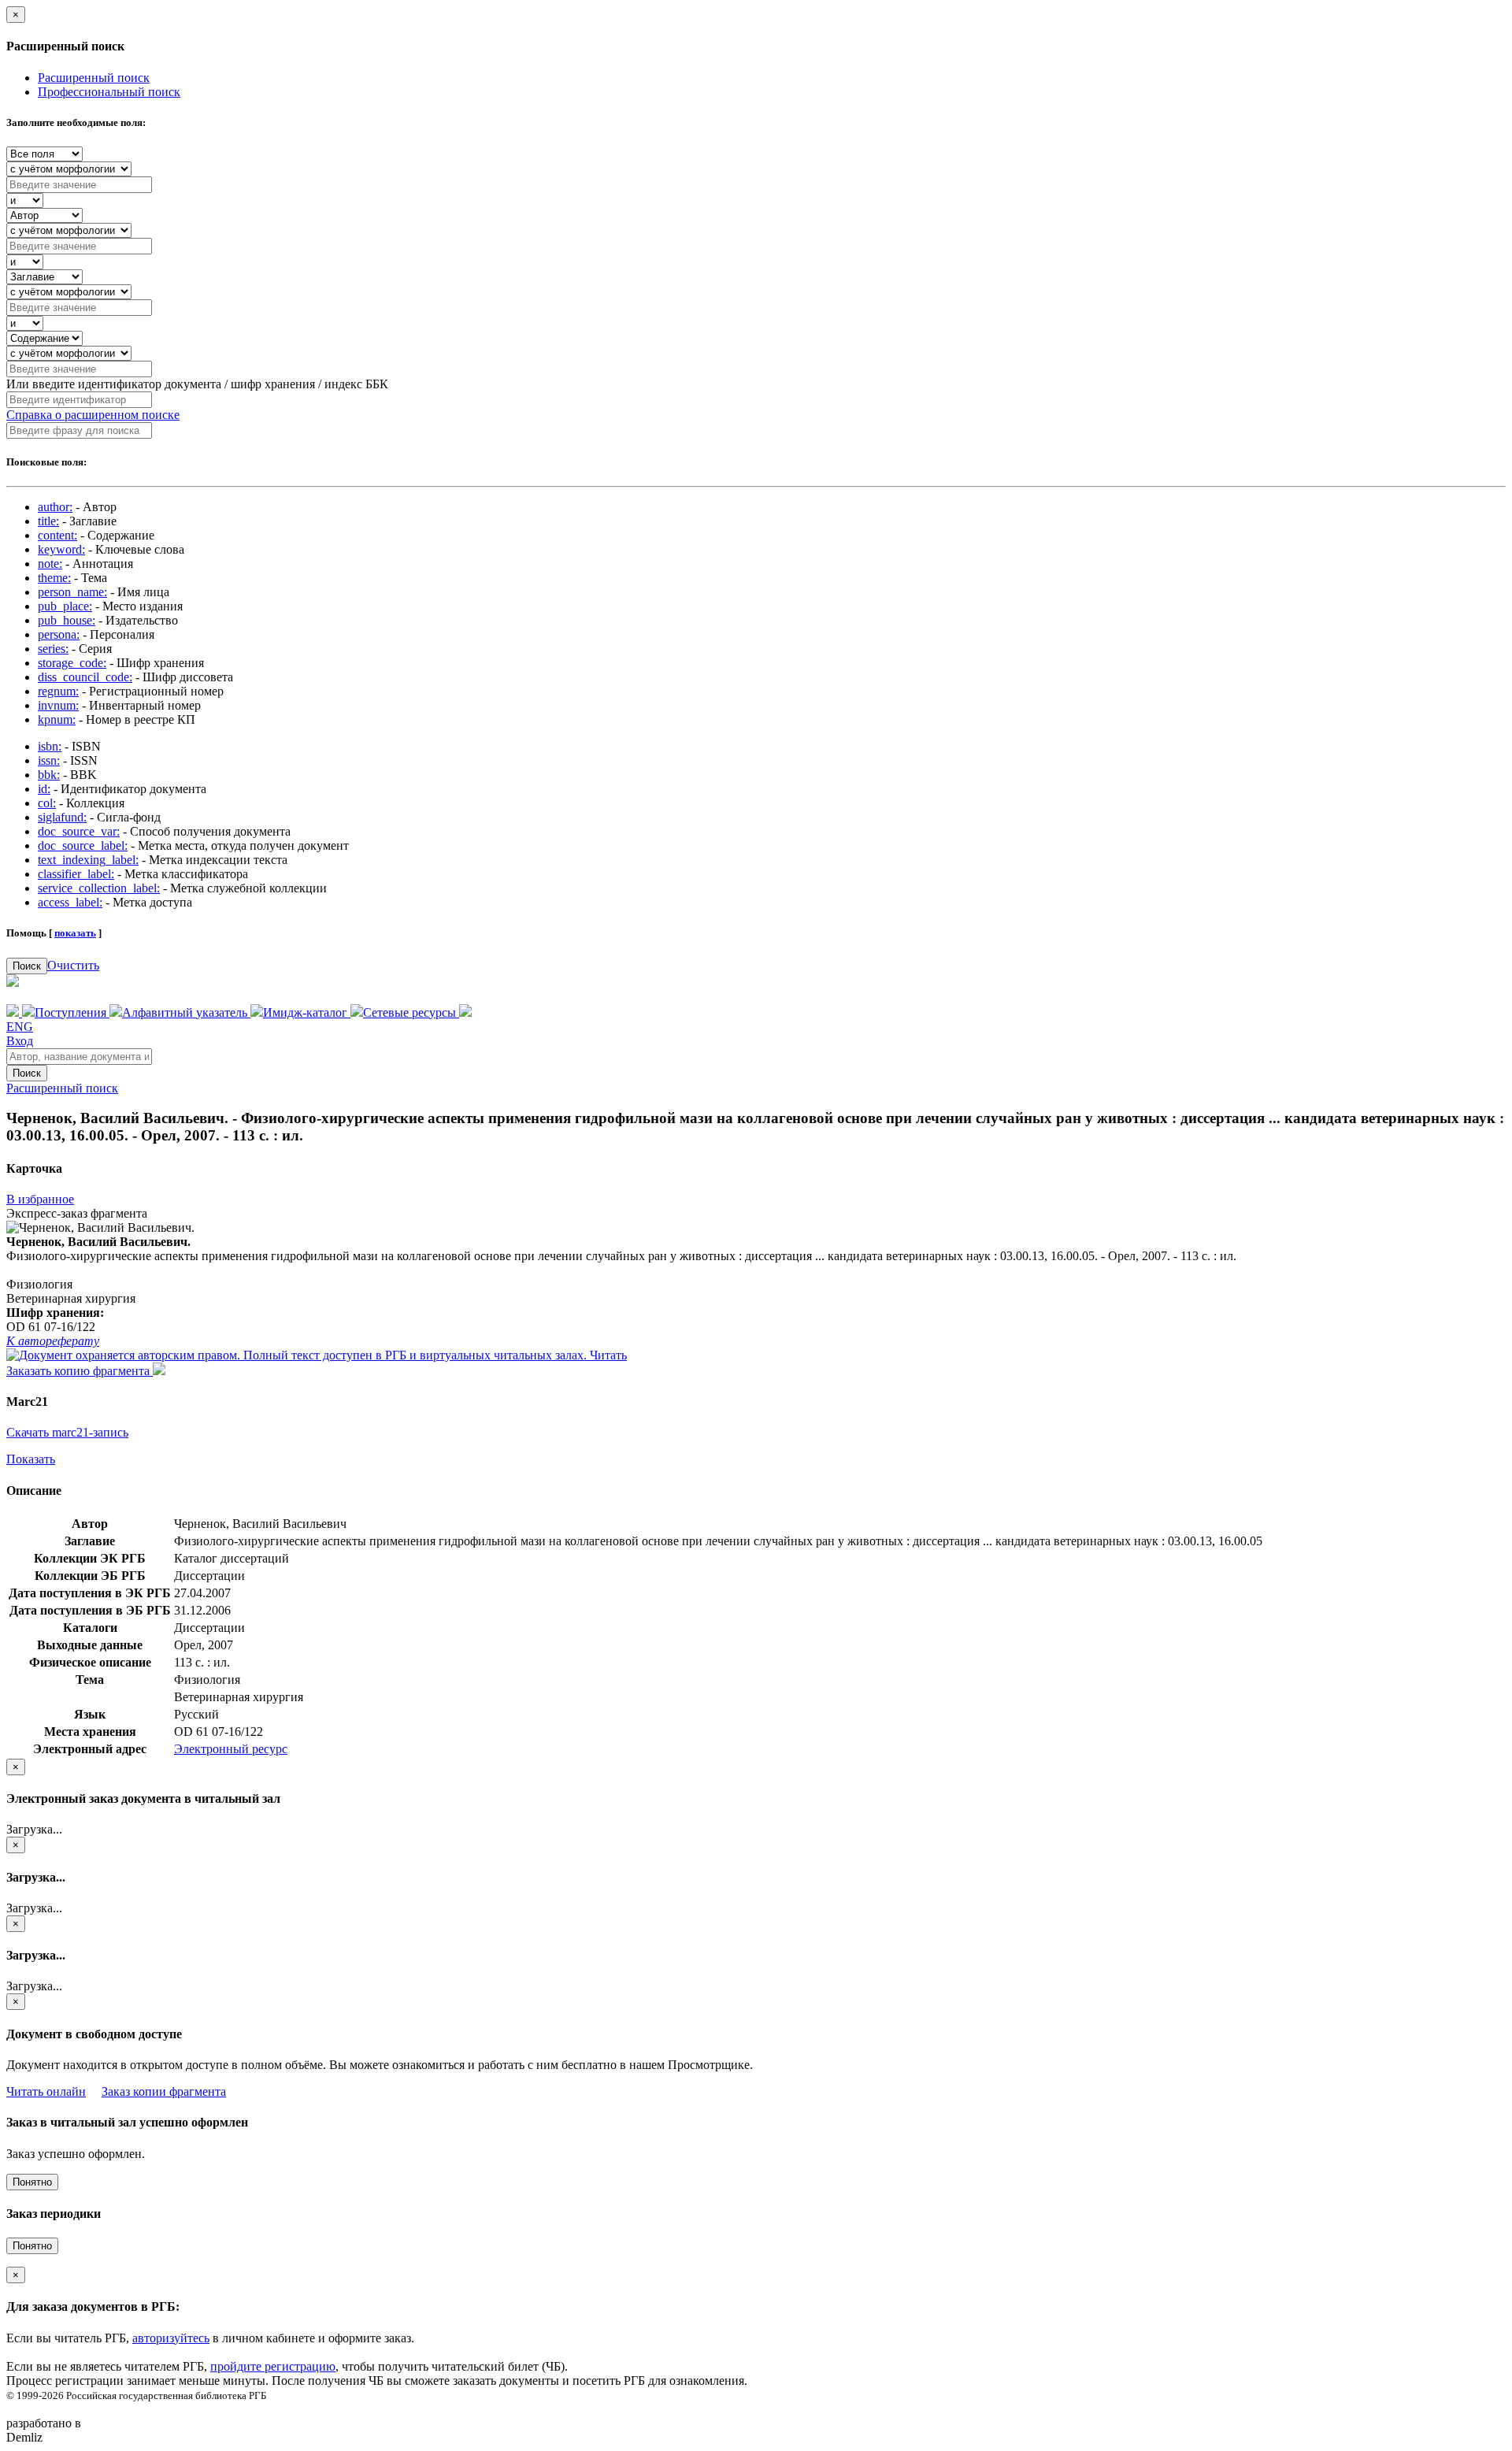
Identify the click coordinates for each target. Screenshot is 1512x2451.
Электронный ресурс (231, 1749)
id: (44, 789)
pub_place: (65, 606)
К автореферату (53, 1341)
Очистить (73, 965)
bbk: (49, 775)
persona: (59, 634)
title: (48, 521)
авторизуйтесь (171, 2338)
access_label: (70, 902)
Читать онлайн (46, 2091)
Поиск (27, 966)
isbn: (50, 746)
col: (47, 803)
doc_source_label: (83, 845)
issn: (49, 760)
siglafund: (62, 817)
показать (75, 933)
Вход (20, 1041)
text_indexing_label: (88, 860)
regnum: (58, 691)
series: (53, 649)
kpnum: (57, 719)
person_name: (72, 592)
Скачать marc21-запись (67, 1432)
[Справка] (465, 1012)
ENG (20, 1027)
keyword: (61, 549)
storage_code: (72, 663)
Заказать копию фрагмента (80, 1371)
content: (57, 535)
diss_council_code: (85, 677)
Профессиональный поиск (109, 92)
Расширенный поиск (94, 78)
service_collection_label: (99, 888)
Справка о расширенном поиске (93, 415)
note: (50, 564)
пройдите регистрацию (273, 2366)
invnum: (58, 705)
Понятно (32, 2182)
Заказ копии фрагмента (164, 2091)
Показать (31, 1459)
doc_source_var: (79, 831)
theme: (54, 578)
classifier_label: (76, 874)
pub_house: (67, 620)
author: (55, 507)
